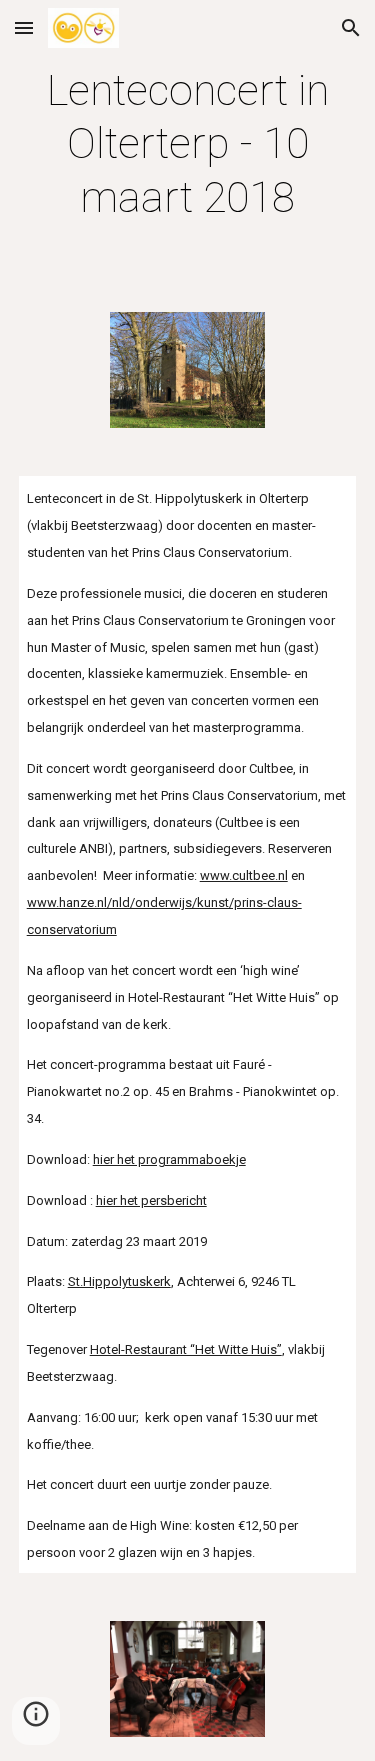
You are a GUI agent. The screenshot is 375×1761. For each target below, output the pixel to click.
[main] (188, 144)
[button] (24, 27)
